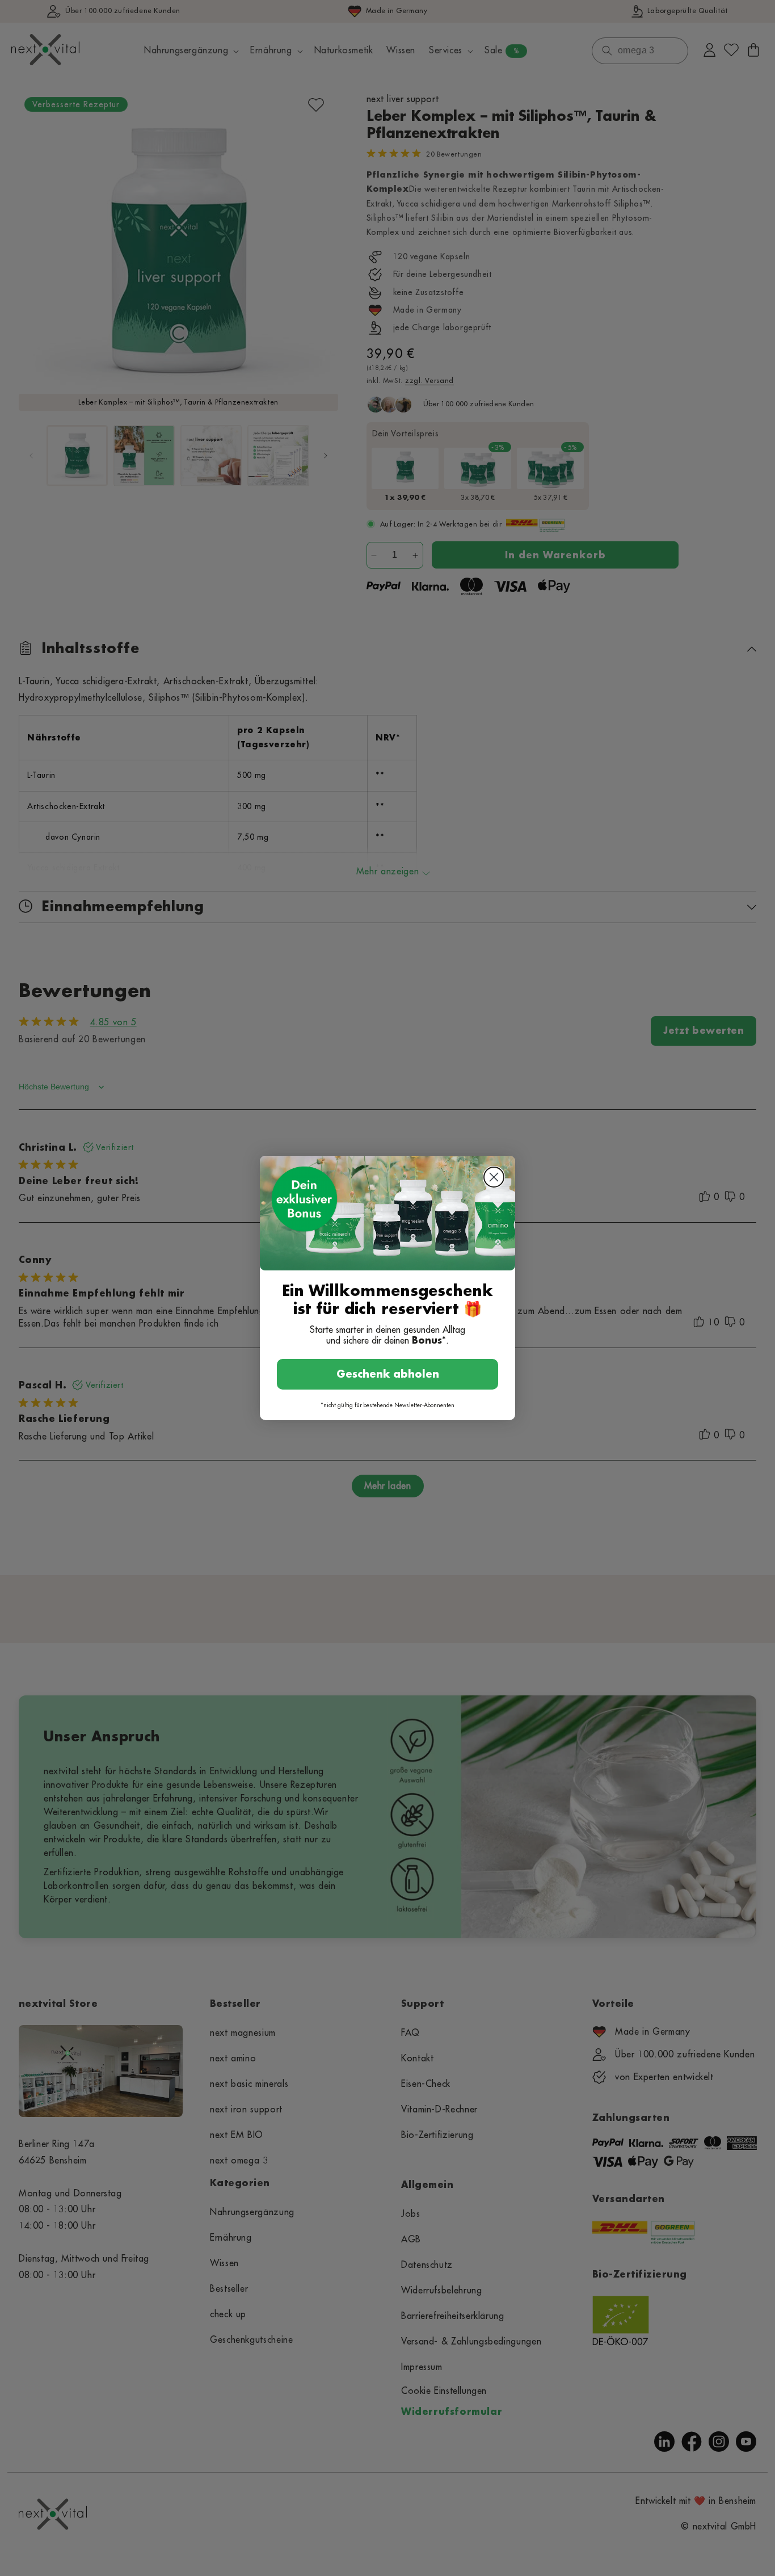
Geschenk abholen (388, 1374)
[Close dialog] (494, 1177)
